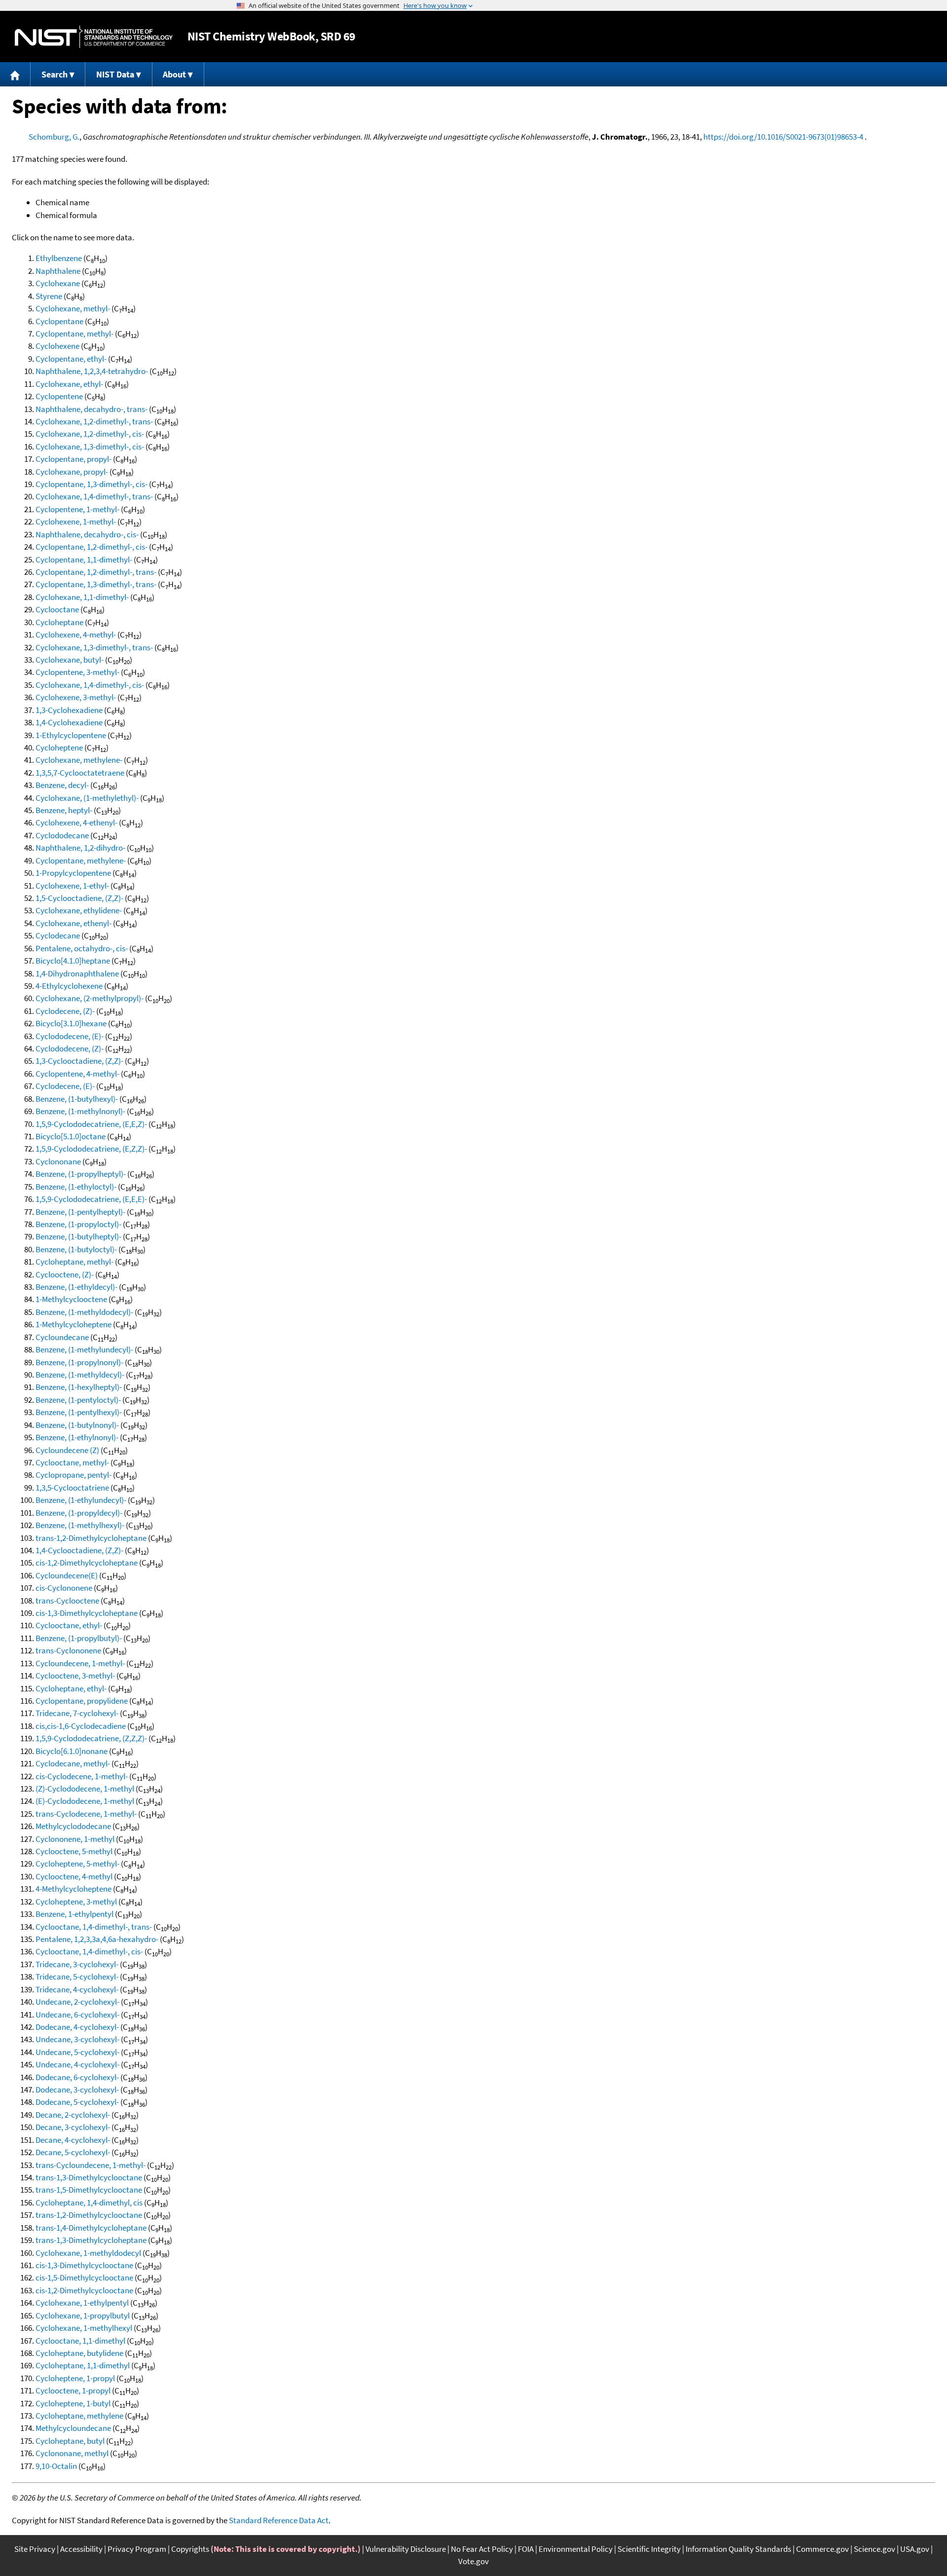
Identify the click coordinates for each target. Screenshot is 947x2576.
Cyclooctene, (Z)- (65, 1274)
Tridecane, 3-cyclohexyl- (77, 1964)
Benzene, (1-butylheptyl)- (78, 1236)
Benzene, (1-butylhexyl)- (77, 1099)
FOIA (526, 2549)
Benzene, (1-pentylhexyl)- (79, 1412)
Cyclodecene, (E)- (65, 1086)
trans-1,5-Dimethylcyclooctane (89, 2190)
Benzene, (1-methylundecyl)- (84, 1349)
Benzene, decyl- (62, 785)
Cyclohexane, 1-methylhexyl (84, 2328)
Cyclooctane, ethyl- (69, 1625)
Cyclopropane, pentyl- (73, 1475)
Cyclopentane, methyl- (74, 334)
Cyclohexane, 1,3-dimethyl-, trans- (94, 647)
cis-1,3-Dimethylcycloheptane (87, 1613)
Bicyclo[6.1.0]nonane (72, 1751)
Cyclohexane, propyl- (72, 472)
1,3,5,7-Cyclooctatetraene (80, 773)
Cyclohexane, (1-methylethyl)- (87, 798)
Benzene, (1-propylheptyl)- (81, 1174)
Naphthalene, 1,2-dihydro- (80, 848)
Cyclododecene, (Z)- (70, 1048)
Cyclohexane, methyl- (73, 308)
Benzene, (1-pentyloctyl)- (78, 1400)
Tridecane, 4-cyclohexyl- (77, 1989)
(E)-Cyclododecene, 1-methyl (85, 1801)
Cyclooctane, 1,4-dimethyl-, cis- (89, 1951)
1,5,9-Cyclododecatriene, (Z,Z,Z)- (91, 1738)
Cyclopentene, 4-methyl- (77, 1074)
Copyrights (190, 2549)
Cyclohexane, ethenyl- (73, 923)
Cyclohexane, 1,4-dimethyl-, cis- (90, 685)
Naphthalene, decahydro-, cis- (87, 534)
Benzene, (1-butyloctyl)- (76, 1249)
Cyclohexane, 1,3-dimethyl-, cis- (90, 447)
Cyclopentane (59, 321)
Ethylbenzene (59, 258)
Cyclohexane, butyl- (70, 660)
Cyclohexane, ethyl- (69, 384)
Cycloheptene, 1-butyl (73, 2403)
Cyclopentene (59, 396)
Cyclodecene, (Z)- (65, 1011)
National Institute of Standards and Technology (94, 37)
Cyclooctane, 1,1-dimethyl (80, 2341)
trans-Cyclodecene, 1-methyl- (86, 1814)
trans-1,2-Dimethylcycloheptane (91, 1538)
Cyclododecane (62, 835)
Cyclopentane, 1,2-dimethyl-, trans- (96, 572)
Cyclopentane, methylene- (81, 860)
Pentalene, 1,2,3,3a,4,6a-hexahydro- (97, 1939)
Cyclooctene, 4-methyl (74, 1876)
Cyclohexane (58, 283)
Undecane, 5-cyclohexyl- (77, 2052)
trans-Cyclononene (68, 1650)
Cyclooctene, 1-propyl (73, 2390)
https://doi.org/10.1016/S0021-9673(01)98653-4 (783, 137)
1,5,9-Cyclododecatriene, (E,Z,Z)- (91, 1149)
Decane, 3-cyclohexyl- (73, 2127)
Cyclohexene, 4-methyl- (76, 635)
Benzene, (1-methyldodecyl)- (84, 1312)
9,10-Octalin (56, 2466)
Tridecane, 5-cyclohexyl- (77, 1977)
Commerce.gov (822, 2549)
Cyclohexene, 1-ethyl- (72, 886)
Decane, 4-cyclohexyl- (73, 2140)
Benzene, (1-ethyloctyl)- (76, 1187)
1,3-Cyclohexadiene (69, 710)
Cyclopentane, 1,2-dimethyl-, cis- (91, 547)
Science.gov (874, 2549)
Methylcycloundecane (73, 2428)
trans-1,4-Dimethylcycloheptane (91, 2228)
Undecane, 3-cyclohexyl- (77, 2039)
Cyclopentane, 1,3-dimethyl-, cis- (91, 484)
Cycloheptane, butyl (70, 2441)
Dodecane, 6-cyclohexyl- (77, 2077)
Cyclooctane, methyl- (72, 1462)
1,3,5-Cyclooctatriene (72, 1488)
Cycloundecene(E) (67, 1575)
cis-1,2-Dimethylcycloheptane (87, 1563)
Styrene (49, 296)
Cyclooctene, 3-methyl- (75, 1676)
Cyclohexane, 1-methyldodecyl (88, 2253)
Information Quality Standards (738, 2549)
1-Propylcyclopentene (73, 873)
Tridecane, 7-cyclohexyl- (77, 1713)
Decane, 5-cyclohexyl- (73, 2152)
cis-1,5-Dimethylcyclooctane (84, 2277)
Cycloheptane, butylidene (79, 2353)
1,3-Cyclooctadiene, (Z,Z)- (79, 1061)
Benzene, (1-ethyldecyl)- (76, 1287)
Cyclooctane (57, 609)
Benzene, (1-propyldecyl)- (79, 1513)
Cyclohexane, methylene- (79, 760)
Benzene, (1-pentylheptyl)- (80, 1212)
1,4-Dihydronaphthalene (77, 973)
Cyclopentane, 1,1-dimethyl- (84, 560)
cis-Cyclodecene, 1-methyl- (82, 1776)
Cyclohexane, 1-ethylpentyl (82, 2303)
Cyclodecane (58, 935)
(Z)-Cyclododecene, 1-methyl (85, 1789)
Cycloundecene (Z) (67, 1450)
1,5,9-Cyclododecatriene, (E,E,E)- (91, 1199)
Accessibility (81, 2549)
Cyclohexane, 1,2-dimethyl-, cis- (90, 434)
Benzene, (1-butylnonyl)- (77, 1425)
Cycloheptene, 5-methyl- (77, 1864)
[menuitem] (15, 74)
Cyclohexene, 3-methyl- (76, 697)
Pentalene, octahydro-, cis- (82, 948)
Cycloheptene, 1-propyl (75, 2378)
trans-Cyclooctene (67, 1601)
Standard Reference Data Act (279, 2520)
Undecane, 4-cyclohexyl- (77, 2064)
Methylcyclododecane (73, 1826)
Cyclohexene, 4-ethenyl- (76, 822)
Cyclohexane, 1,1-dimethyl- (82, 597)
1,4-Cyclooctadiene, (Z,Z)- (79, 1550)
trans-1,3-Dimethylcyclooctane (89, 2177)
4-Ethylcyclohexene (69, 986)
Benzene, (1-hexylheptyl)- (79, 1387)
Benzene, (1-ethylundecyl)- (81, 1500)
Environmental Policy (576, 2549)
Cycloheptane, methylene (79, 2416)
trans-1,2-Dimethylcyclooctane (89, 2215)
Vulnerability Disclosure (406, 2549)
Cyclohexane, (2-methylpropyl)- (90, 998)
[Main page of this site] (15, 74)
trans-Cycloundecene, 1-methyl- (91, 2165)
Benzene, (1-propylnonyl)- (79, 1362)
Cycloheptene (59, 747)
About (174, 74)
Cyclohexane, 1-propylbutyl (83, 2315)
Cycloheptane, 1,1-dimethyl (83, 2365)
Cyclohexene (57, 346)
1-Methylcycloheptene (73, 1324)
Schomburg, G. (54, 137)
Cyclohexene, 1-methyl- (76, 522)
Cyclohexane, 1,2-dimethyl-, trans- (94, 421)
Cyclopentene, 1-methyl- (77, 509)
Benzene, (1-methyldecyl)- (80, 1375)
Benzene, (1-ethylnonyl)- (77, 1437)
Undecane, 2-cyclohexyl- (77, 2002)
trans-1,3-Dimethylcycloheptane (91, 2240)
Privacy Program (137, 2549)
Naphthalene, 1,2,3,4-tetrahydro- (92, 371)
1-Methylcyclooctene (71, 1299)
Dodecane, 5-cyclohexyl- (77, 2102)
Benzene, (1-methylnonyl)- (80, 1111)
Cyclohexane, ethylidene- (79, 910)
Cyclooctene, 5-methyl (74, 1851)
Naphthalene (58, 271)
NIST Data (115, 74)
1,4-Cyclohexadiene (69, 722)
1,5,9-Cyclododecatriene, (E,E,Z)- (91, 1124)
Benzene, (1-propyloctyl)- (78, 1224)
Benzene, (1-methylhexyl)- (80, 1525)
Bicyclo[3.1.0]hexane (71, 1023)
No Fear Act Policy (482, 2549)
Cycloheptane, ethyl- (71, 1688)
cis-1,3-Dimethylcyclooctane (84, 2265)
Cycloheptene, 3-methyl (76, 1902)
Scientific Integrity (649, 2549)
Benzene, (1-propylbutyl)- (79, 1638)
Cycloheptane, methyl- (74, 1262)
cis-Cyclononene (64, 1588)
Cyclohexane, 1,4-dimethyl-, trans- (94, 496)
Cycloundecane (62, 1337)
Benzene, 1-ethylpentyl (74, 1914)
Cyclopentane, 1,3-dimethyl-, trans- (96, 584)
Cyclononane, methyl (72, 2453)
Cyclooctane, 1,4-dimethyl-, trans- (94, 1927)
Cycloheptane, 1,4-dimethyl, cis (89, 2203)
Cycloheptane (59, 622)
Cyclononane (58, 1161)
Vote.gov (473, 2561)
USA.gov (915, 2549)
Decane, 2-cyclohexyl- (73, 2115)
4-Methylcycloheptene (73, 1889)
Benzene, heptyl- (64, 810)
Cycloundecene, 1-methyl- (80, 1663)
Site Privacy (35, 2549)
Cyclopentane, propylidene (82, 1701)
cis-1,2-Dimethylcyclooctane (84, 2290)
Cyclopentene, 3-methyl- (77, 672)
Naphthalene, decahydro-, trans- (91, 409)
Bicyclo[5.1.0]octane (71, 1136)
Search (55, 74)
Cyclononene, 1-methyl (75, 1839)
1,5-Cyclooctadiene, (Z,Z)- (79, 898)
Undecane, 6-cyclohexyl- (77, 2015)
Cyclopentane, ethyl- (71, 359)
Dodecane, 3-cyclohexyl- (77, 2090)
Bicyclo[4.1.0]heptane (73, 961)
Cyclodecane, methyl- (73, 1763)
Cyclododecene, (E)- (70, 1036)
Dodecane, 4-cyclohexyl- (77, 2027)
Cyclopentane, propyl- (73, 459)
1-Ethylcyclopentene (71, 735)
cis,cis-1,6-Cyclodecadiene (81, 1726)
